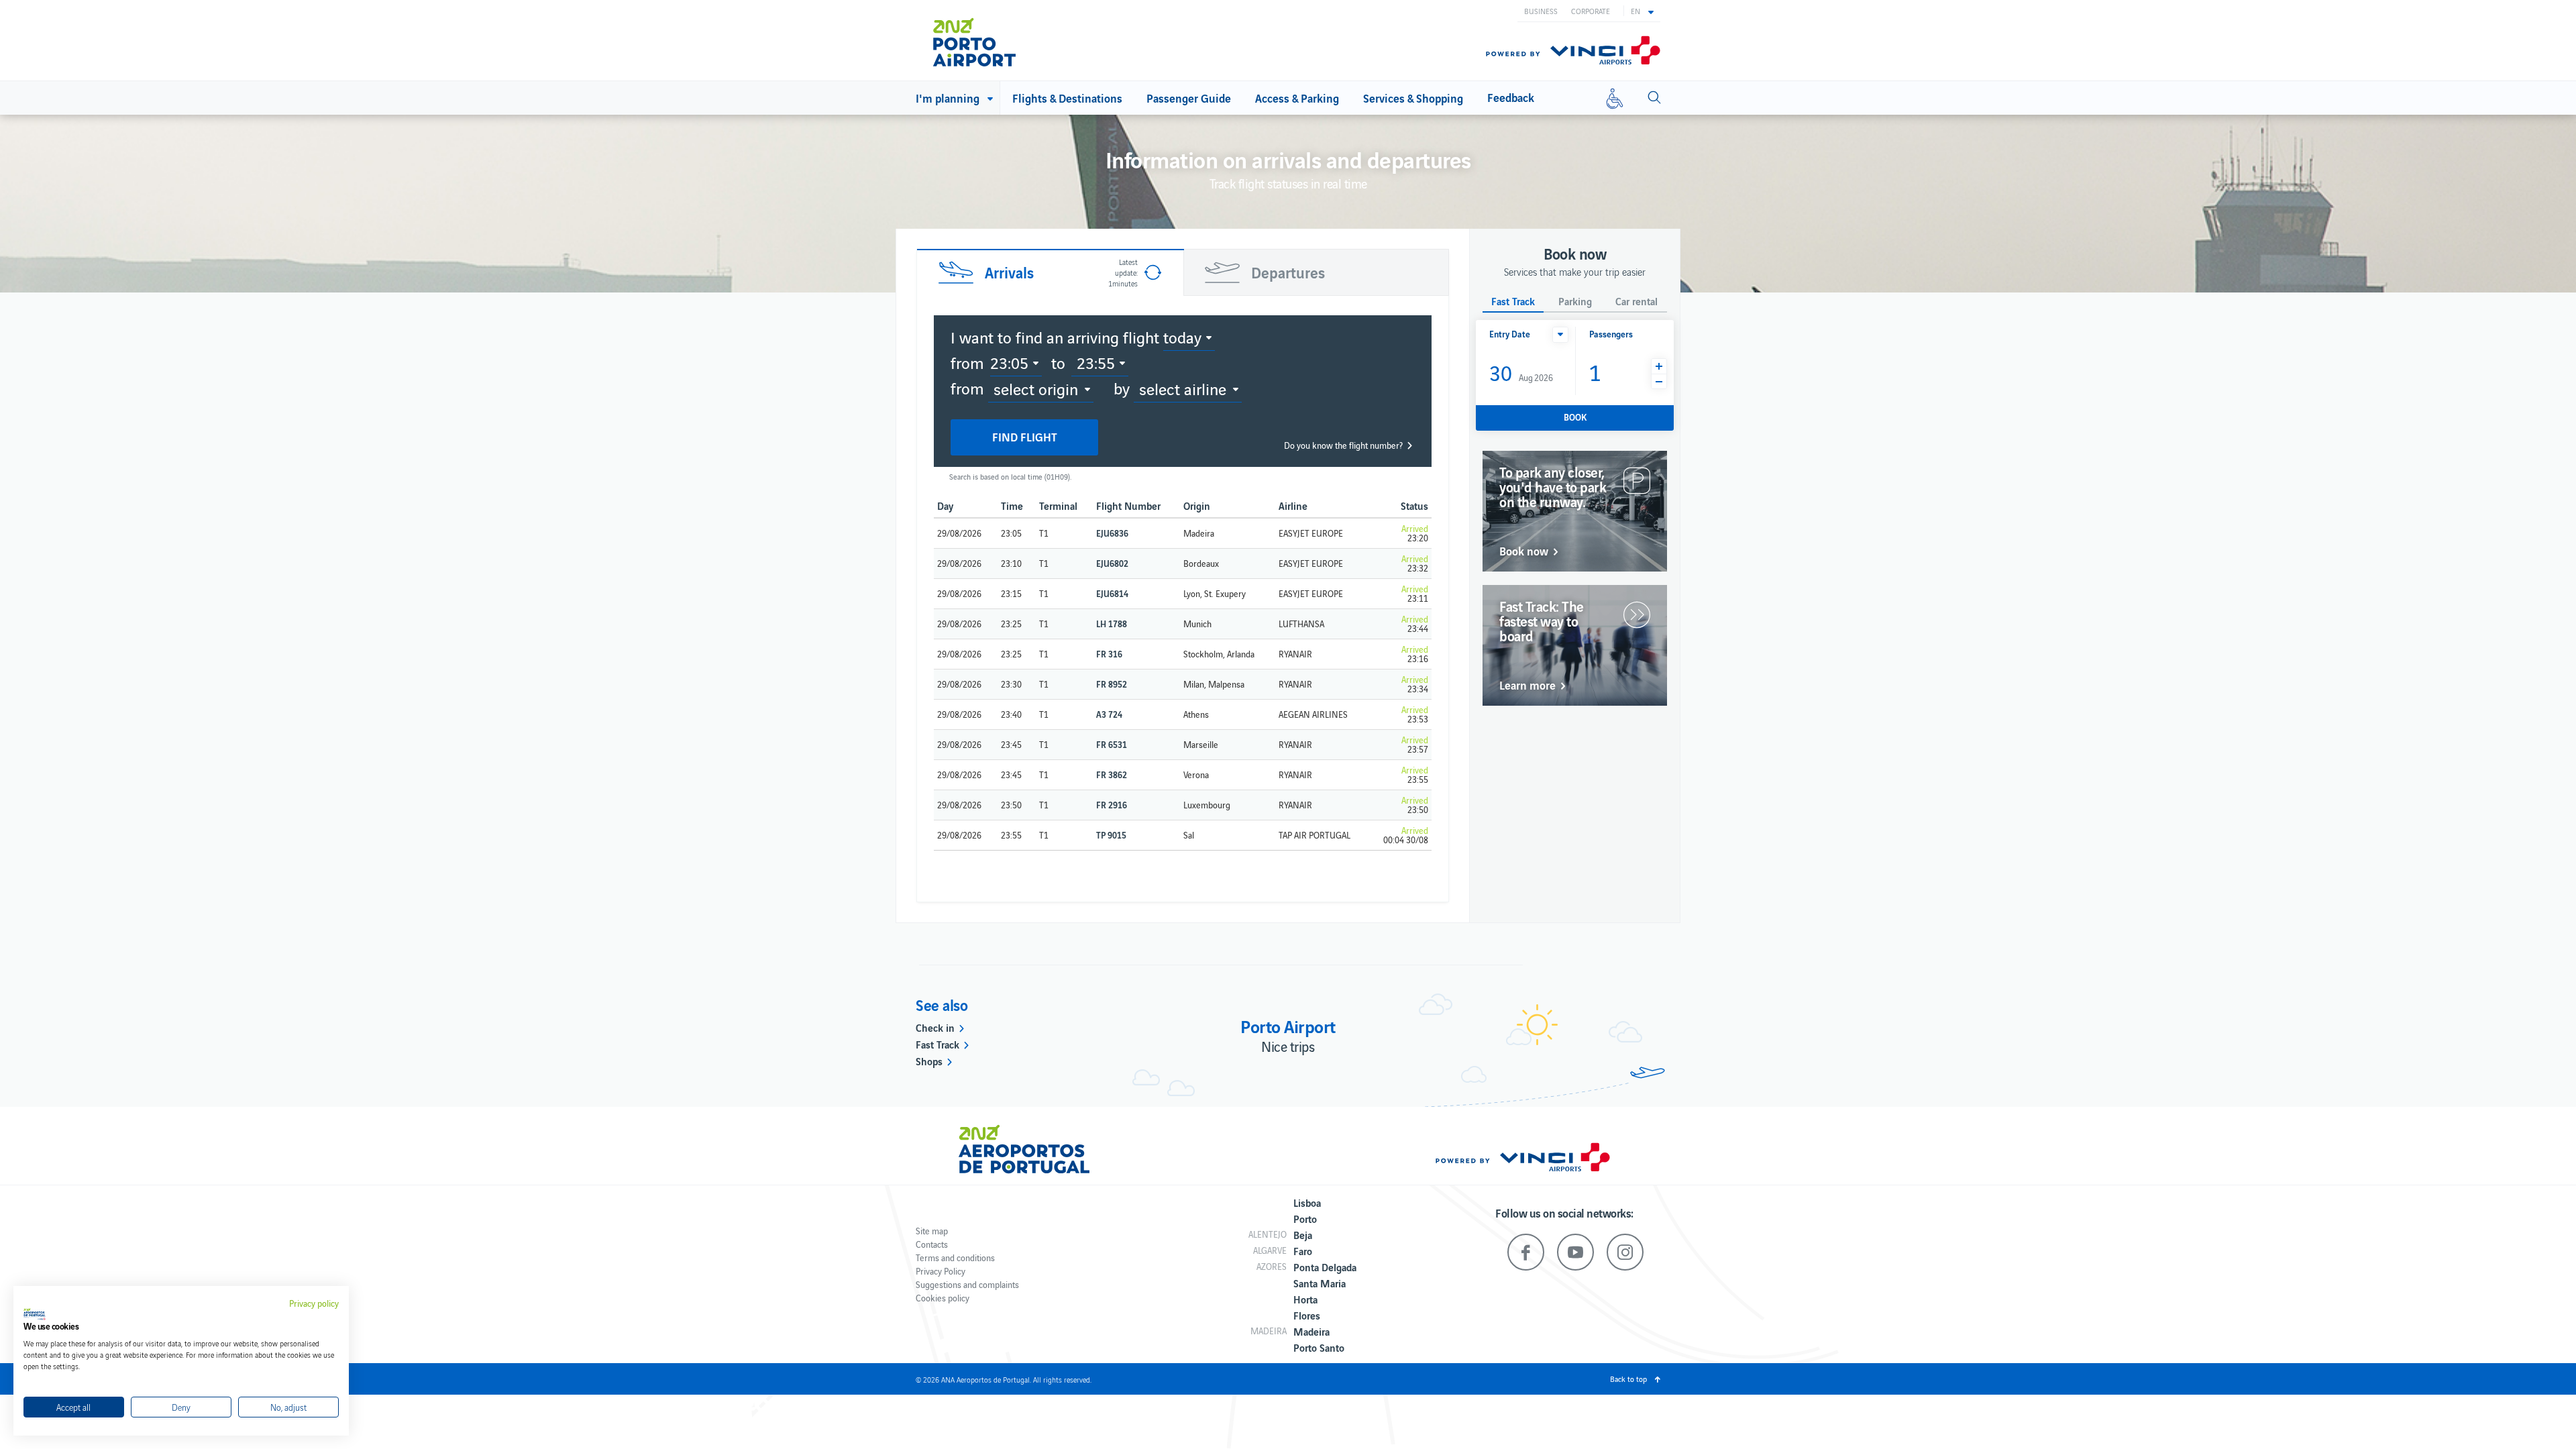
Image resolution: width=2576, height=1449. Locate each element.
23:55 (1096, 362)
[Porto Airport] (992, 42)
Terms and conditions (955, 1257)
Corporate (1591, 11)
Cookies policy (943, 1298)
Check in (935, 1027)
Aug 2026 (1521, 372)
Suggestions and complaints (967, 1284)
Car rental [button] (1636, 302)
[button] (1642, 11)
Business (1541, 11)
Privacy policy (314, 1303)
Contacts (932, 1244)
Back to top (1628, 1379)
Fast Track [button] (1513, 302)
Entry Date (1510, 334)
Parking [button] (1575, 302)
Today (1182, 337)
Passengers (1611, 334)
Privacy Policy (941, 1271)
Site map (932, 1231)
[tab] (1050, 272)
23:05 (1009, 362)
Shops (929, 1061)
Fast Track (937, 1044)
